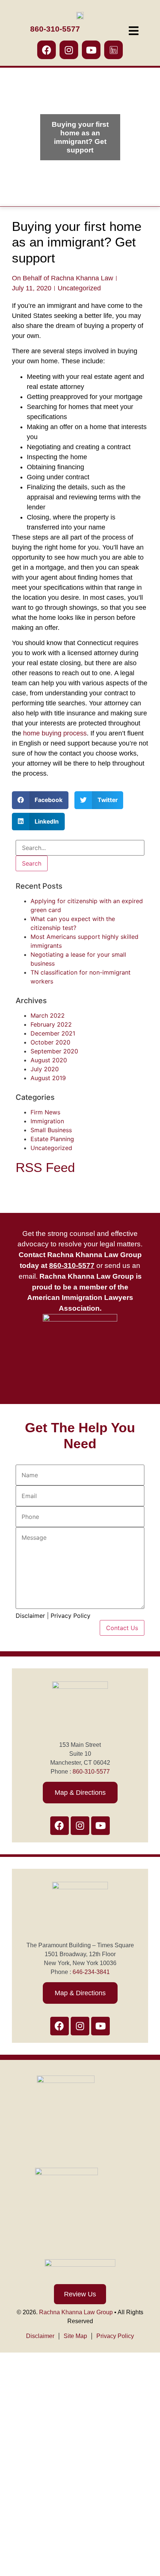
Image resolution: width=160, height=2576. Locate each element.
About (16, 2426)
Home (16, 2403)
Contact (19, 2564)
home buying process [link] (55, 733)
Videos (18, 2518)
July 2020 (45, 1069)
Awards (19, 2541)
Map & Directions (80, 1793)
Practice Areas (29, 2472)
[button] (40, 800)
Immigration (47, 1121)
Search (32, 863)
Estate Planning (52, 1139)
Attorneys (22, 2449)
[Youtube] (91, 50)
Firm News (45, 1112)
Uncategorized (79, 288)
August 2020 (49, 1060)
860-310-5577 (91, 1772)
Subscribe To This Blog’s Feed (56, 1187)
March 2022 (48, 1015)
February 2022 (51, 1024)
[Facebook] (47, 50)
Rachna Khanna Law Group (76, 2312)
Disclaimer (30, 1616)
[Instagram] (69, 50)
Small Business (51, 1130)
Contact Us (122, 1628)
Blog (14, 2495)
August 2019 (48, 1078)
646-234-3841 (91, 1972)
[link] (72, 1266)
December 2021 (53, 1033)
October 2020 (50, 1042)
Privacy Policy (71, 1616)
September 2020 (54, 1051)
